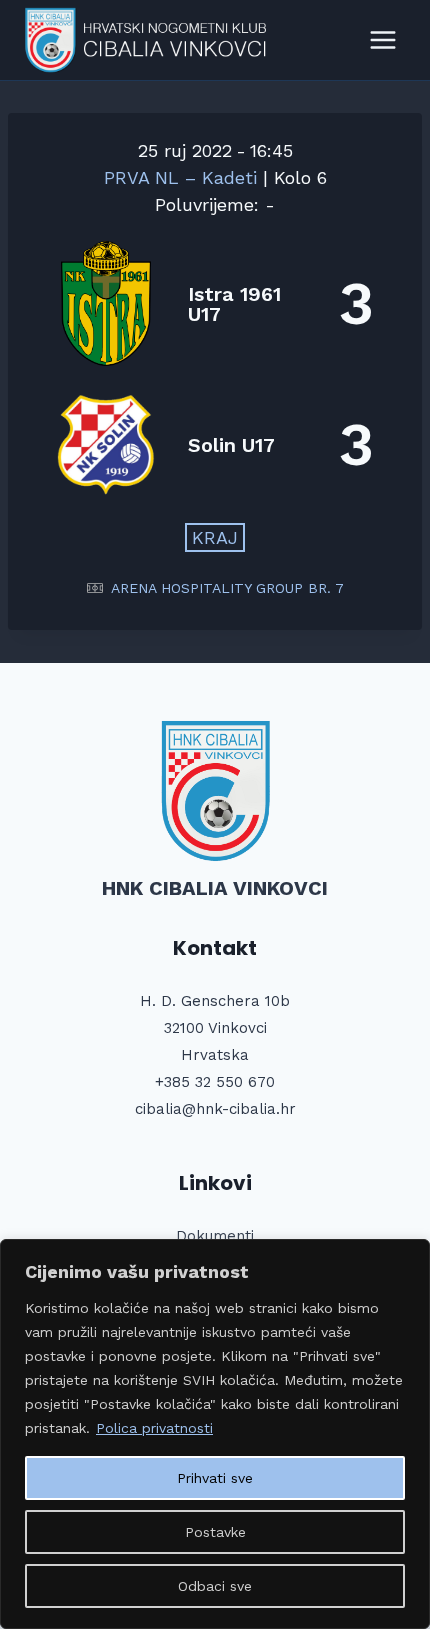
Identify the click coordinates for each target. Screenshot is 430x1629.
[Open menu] (382, 39)
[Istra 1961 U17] (215, 303)
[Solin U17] (215, 444)
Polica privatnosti (154, 1428)
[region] (215, 1434)
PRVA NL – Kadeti (183, 177)
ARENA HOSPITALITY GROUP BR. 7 (227, 588)
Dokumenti (215, 1236)
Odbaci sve (215, 1586)
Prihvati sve (215, 1478)
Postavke (215, 1532)
